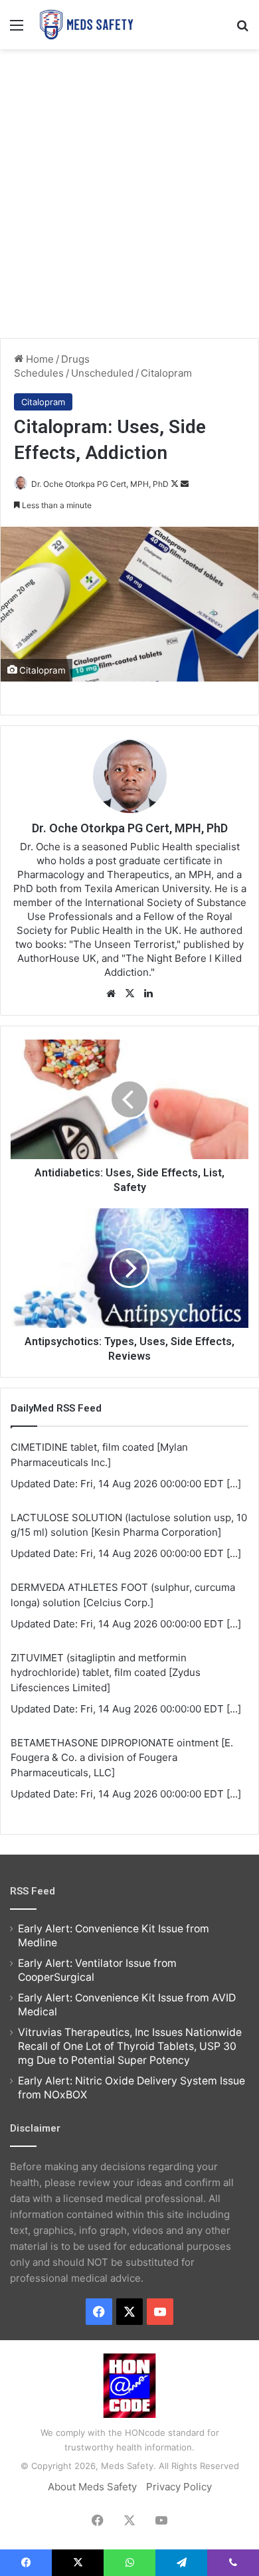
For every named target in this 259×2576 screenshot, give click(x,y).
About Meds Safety (92, 2487)
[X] (129, 994)
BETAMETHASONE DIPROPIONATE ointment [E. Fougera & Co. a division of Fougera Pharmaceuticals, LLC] (122, 1758)
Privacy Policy (179, 2487)
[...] (234, 1484)
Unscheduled (102, 373)
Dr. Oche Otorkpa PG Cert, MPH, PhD (100, 484)
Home (39, 359)
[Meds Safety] (86, 25)
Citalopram (166, 373)
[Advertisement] (129, 192)
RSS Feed (33, 1891)
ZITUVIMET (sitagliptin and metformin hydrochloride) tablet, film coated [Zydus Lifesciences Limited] (106, 1673)
